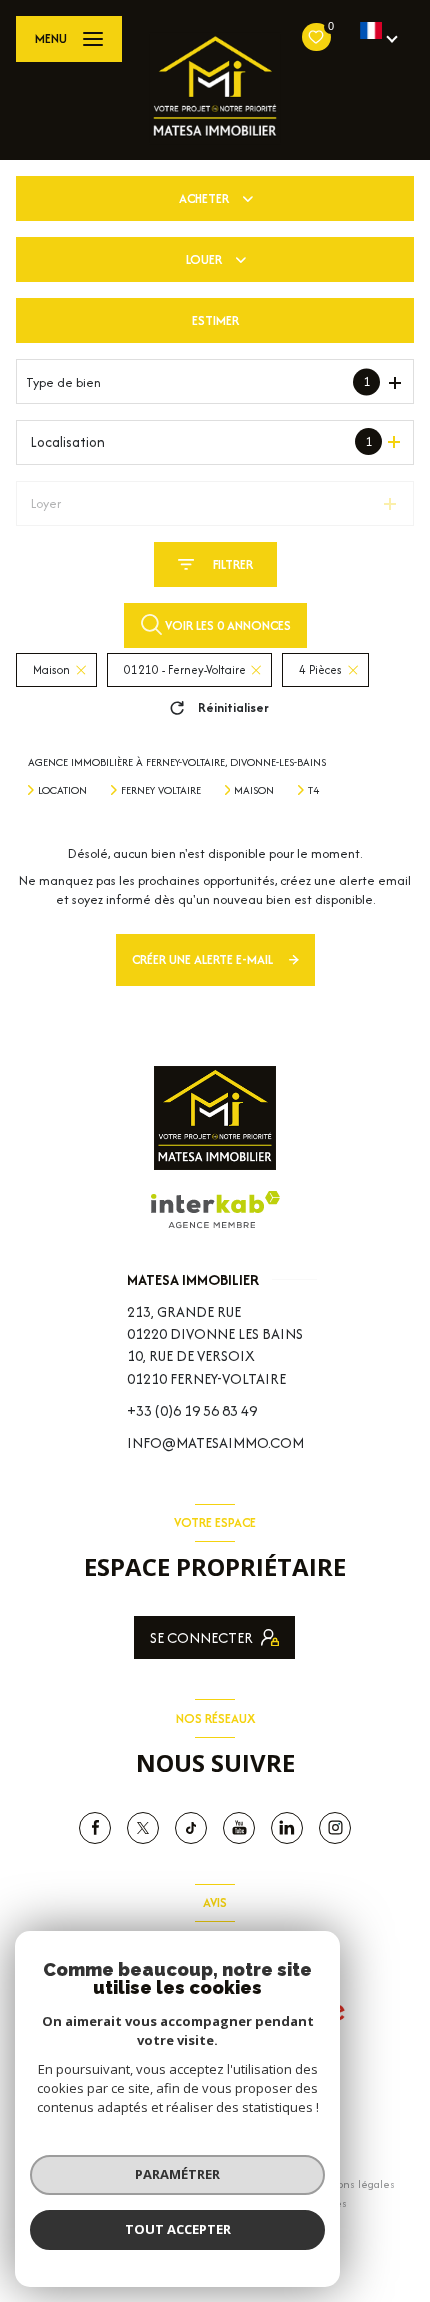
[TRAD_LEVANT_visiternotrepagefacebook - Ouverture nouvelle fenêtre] (95, 1828)
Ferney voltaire (161, 790)
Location (62, 790)
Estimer (215, 320)
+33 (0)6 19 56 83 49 (192, 1410)
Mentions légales (352, 2184)
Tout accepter (178, 2229)
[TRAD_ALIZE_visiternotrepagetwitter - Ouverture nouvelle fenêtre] (143, 1828)
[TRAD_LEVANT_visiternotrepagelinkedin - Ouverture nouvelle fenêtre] (287, 1828)
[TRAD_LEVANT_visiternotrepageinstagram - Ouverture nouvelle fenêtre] (335, 1828)
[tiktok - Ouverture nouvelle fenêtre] (191, 1828)
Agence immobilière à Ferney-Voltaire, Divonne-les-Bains (177, 762)
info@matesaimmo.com (215, 1442)
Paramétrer (177, 2174)
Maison (254, 790)
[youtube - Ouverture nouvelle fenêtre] (239, 1828)
